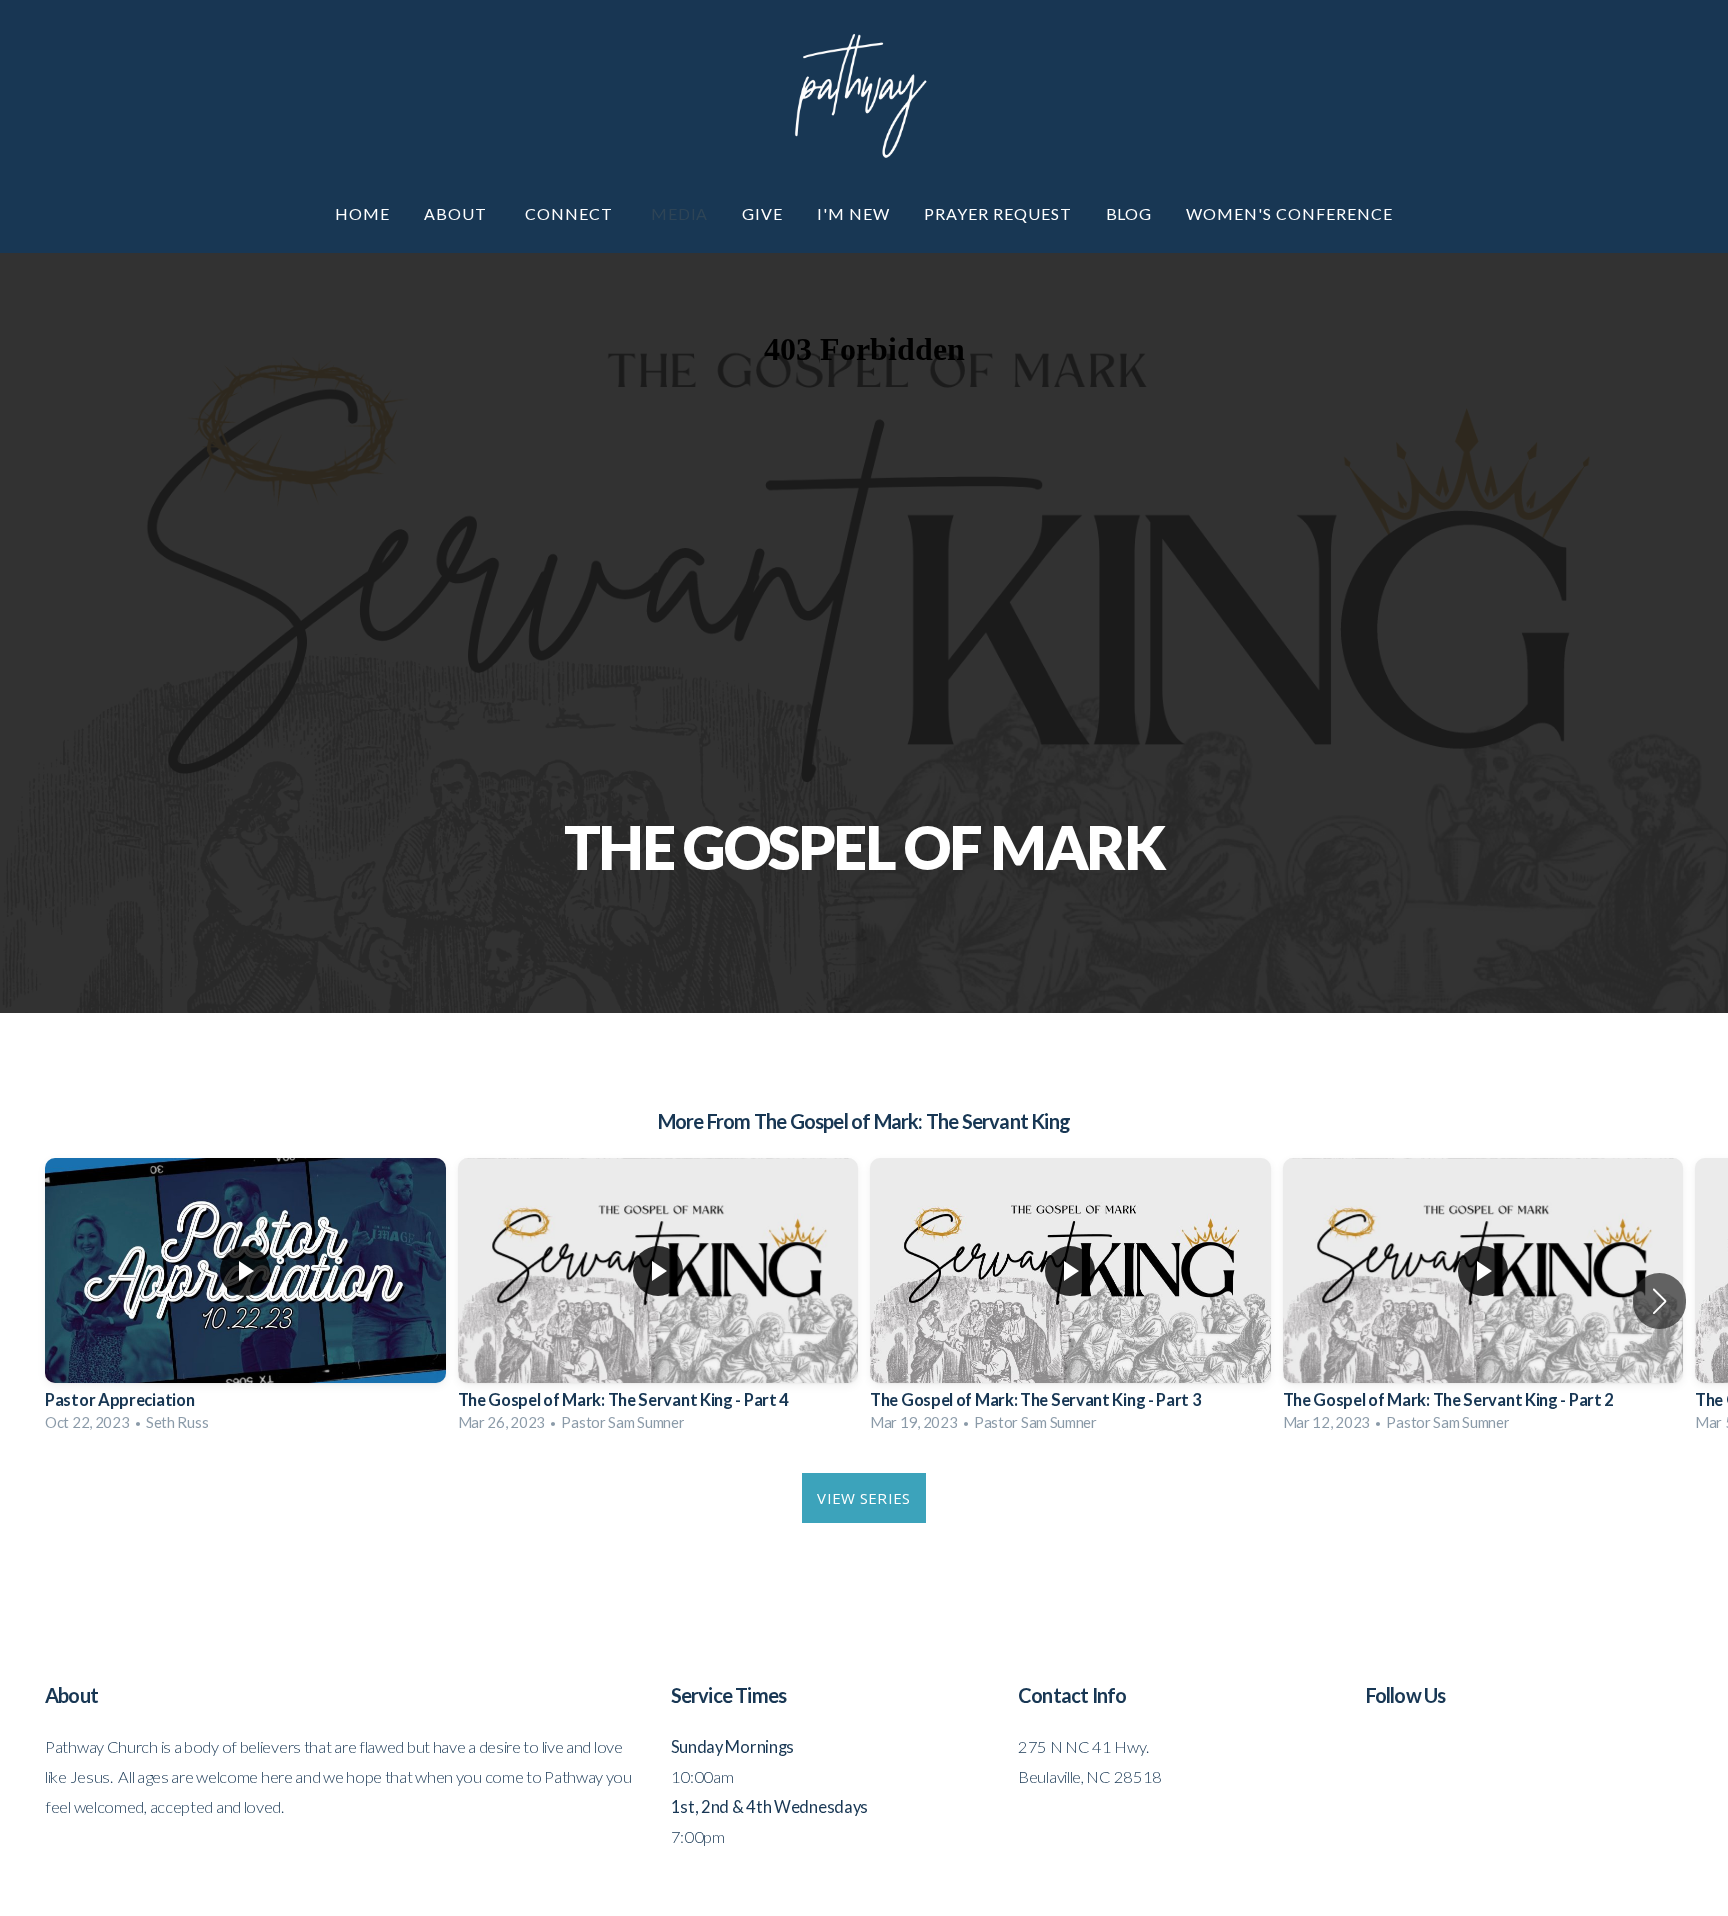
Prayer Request (997, 213)
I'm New (853, 213)
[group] (245, 1300)
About (457, 213)
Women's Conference (1289, 213)
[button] (1659, 1301)
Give (762, 213)
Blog (1129, 213)
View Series (863, 1498)
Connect (571, 213)
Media (680, 213)
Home (362, 213)
